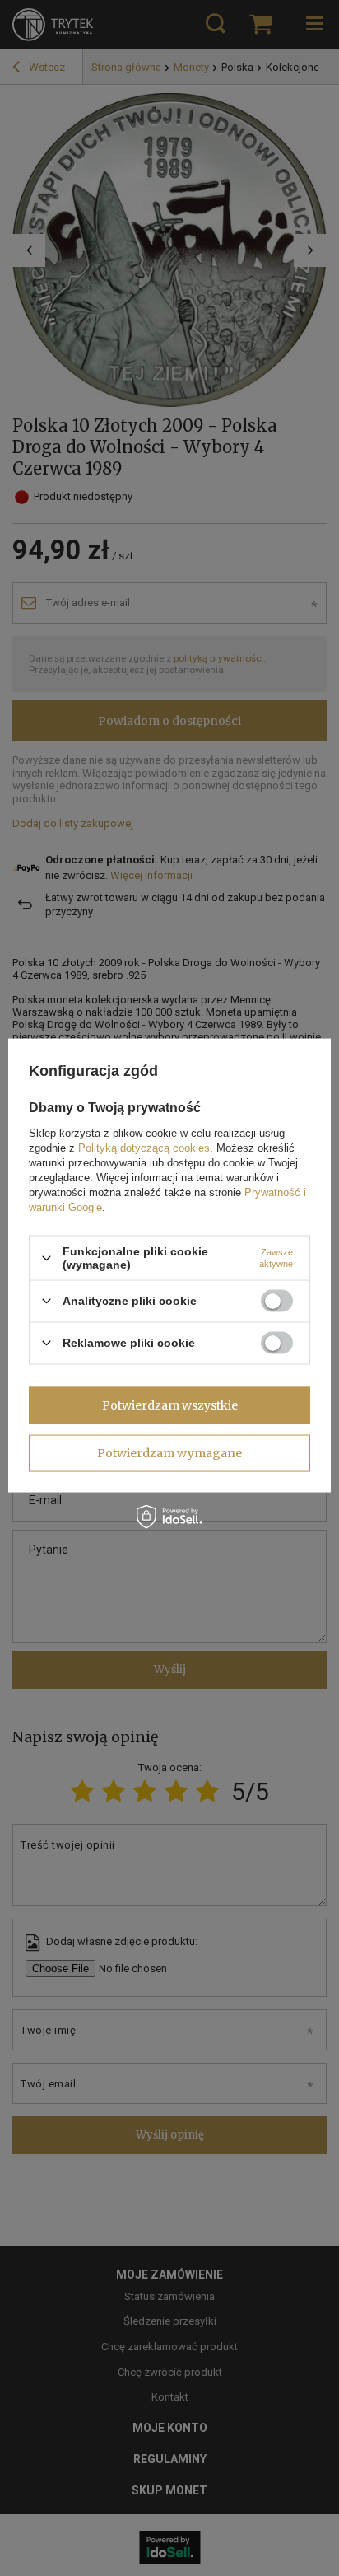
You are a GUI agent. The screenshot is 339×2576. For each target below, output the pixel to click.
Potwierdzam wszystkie (170, 1405)
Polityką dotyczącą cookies (144, 1148)
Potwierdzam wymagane (169, 1453)
